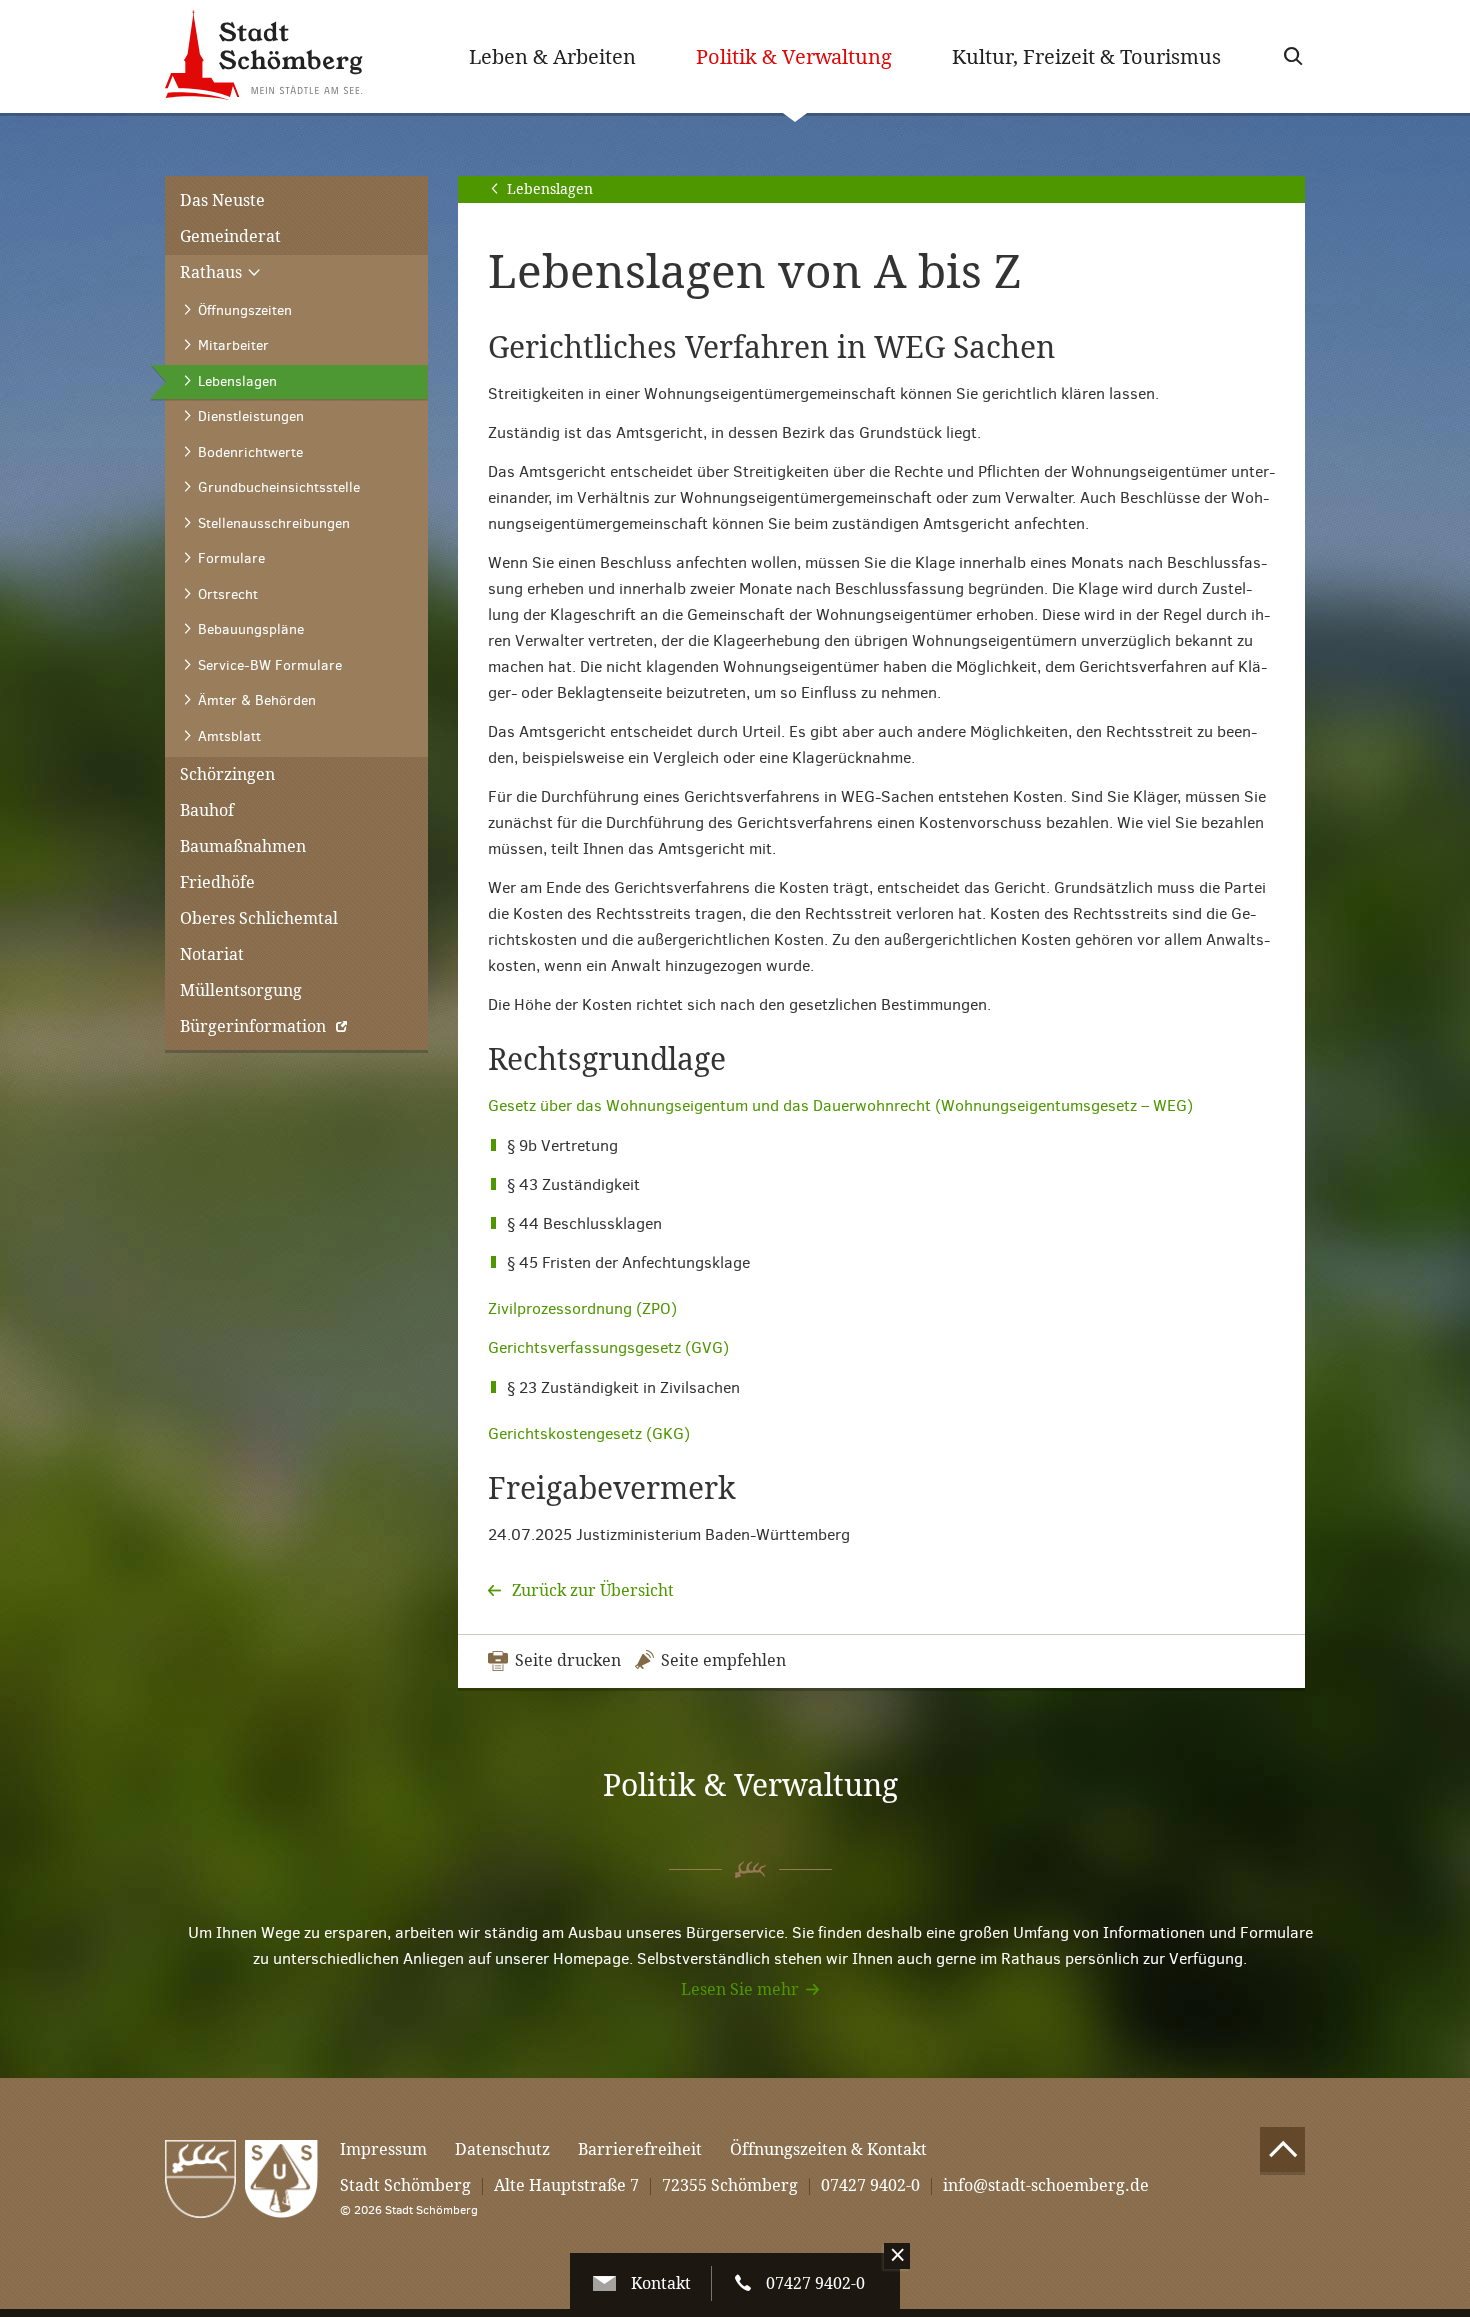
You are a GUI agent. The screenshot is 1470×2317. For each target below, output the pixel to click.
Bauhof (207, 810)
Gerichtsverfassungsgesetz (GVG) (608, 1347)
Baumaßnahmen (243, 846)
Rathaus (213, 272)
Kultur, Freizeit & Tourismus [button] (1086, 57)
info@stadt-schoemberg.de (1046, 2185)
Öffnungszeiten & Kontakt (828, 2149)
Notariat (212, 954)
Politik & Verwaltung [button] (809, 56)
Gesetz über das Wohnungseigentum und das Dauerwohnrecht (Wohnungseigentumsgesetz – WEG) (840, 1105)
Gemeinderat (230, 236)
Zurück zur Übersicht (591, 1590)
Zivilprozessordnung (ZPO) (582, 1308)
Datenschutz (502, 2149)
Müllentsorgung (241, 990)
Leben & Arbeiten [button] (552, 57)
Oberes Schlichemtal (259, 918)
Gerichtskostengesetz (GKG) (589, 1433)
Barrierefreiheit (640, 2149)
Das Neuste (222, 200)
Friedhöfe (217, 882)
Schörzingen (227, 774)
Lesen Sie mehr (740, 1989)
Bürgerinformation (253, 1026)
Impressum (383, 2149)
